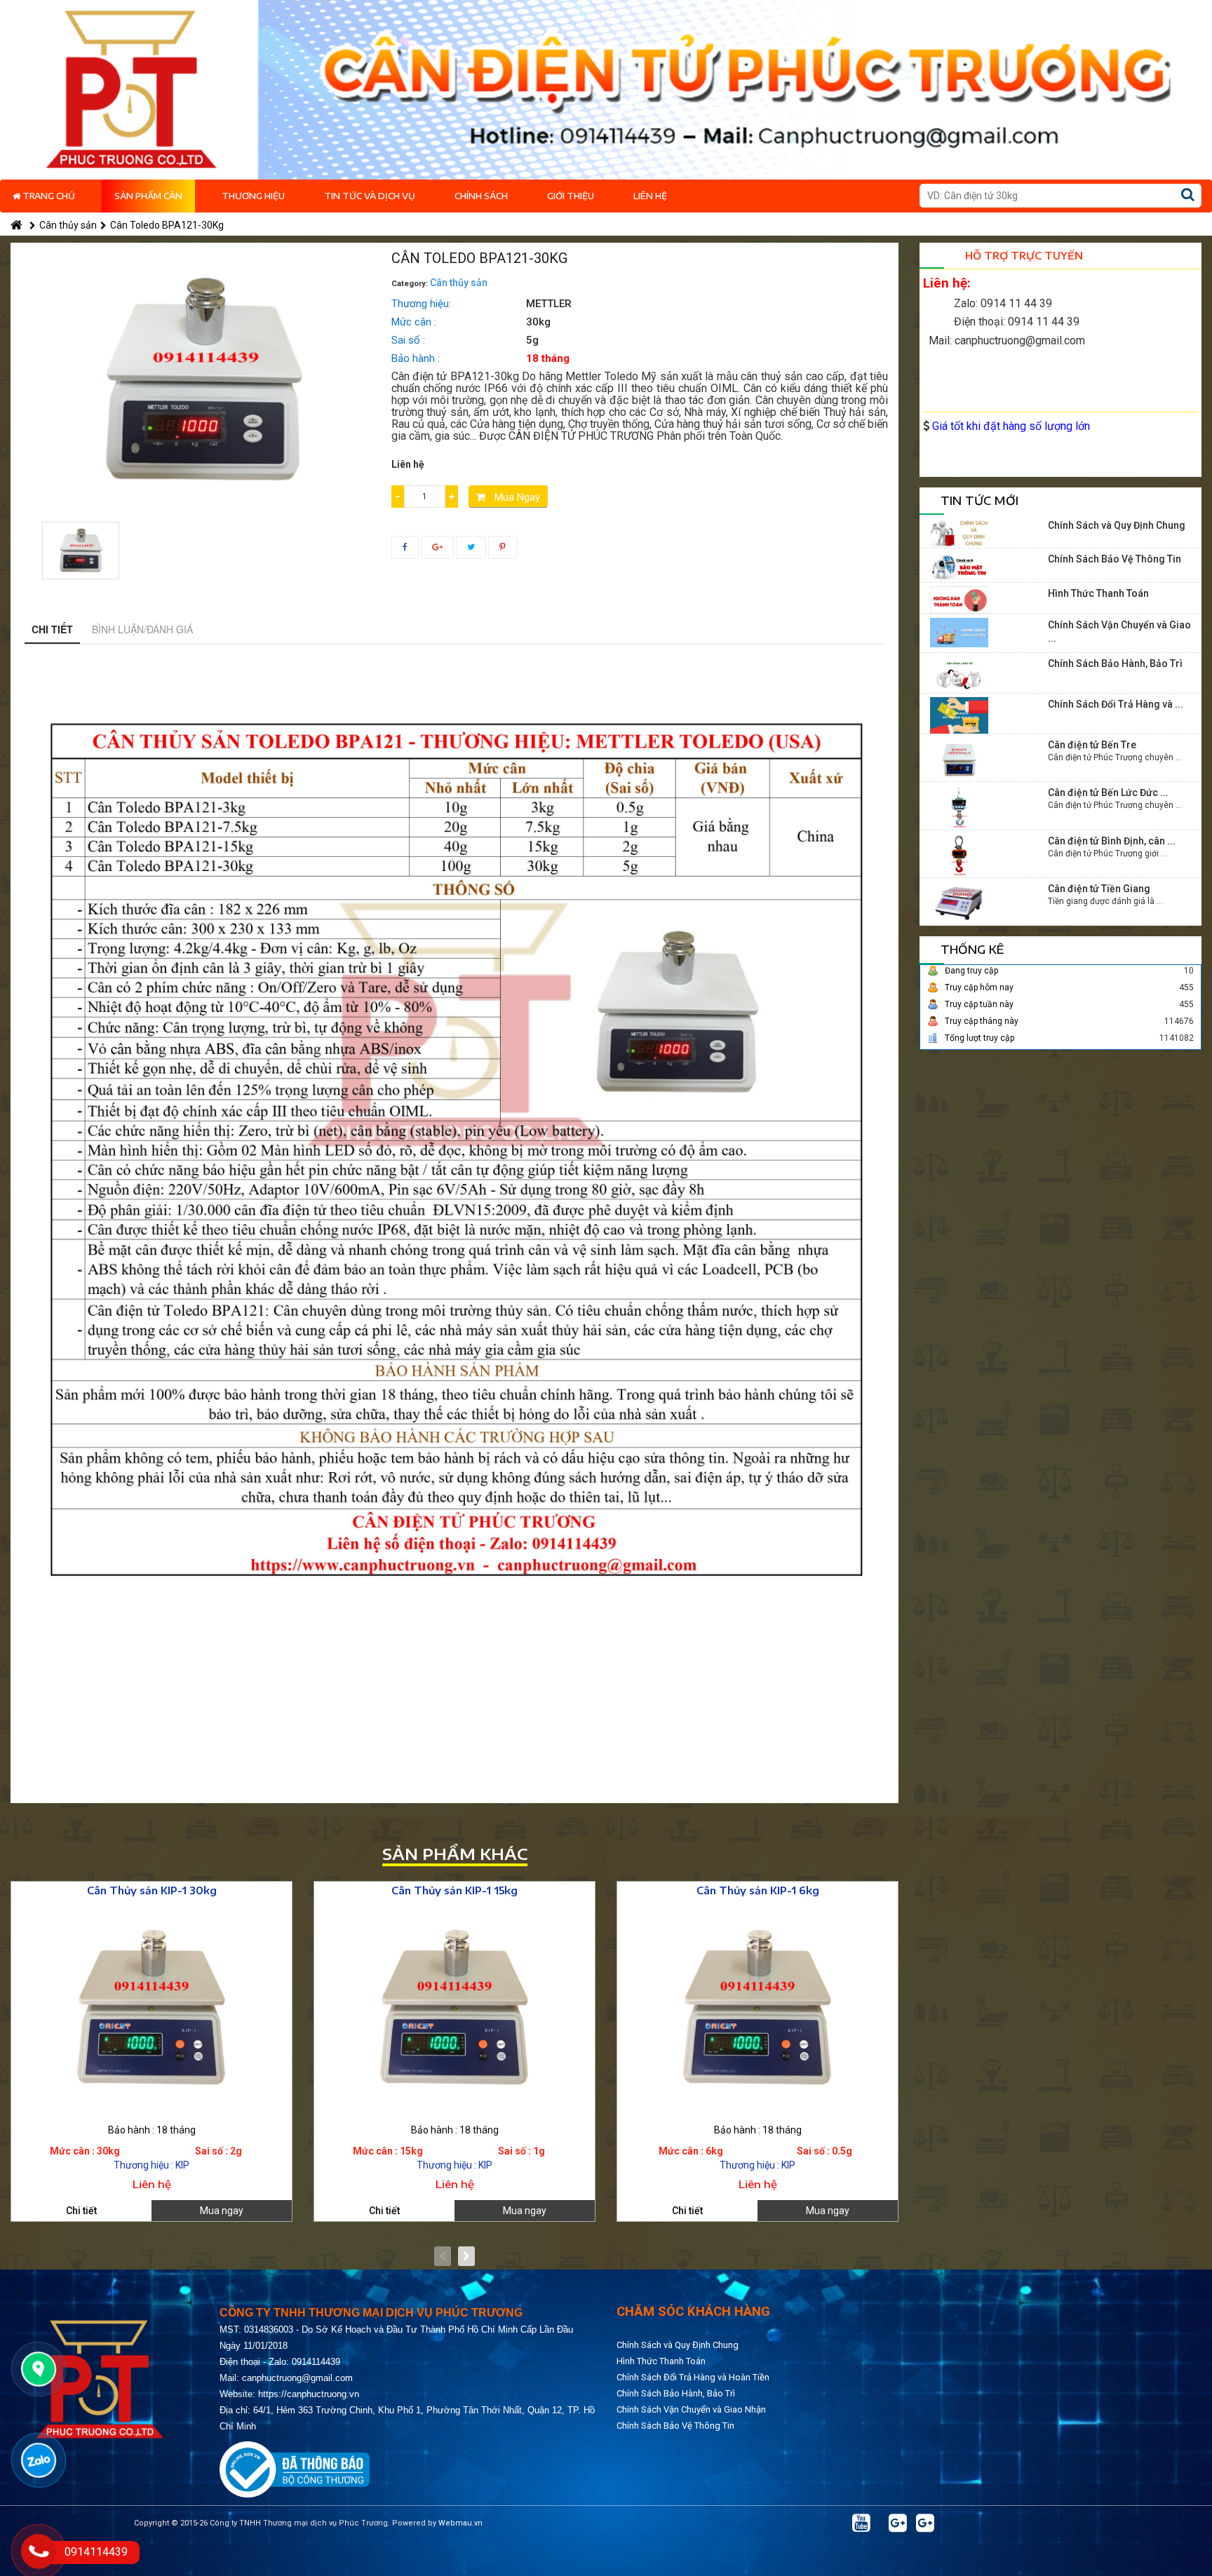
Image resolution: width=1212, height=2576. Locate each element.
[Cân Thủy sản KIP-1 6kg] (757, 2006)
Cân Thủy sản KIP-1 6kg (758, 1890)
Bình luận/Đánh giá (142, 629)
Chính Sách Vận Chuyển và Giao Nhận (691, 2409)
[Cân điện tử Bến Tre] (959, 759)
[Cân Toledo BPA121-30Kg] (81, 551)
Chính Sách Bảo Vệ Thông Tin (1115, 559)
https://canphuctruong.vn (309, 2394)
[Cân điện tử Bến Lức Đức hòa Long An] (959, 807)
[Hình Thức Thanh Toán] (959, 599)
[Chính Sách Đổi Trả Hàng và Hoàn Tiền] (959, 715)
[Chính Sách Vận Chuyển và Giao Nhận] (959, 632)
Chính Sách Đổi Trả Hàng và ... (1116, 704)
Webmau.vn (460, 2523)
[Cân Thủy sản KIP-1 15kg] (454, 2006)
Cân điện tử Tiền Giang (1099, 889)
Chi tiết (52, 629)
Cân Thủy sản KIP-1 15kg (454, 1890)
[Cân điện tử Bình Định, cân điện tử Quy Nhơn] (959, 854)
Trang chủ (48, 196)
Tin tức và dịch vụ (370, 196)
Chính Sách (481, 196)
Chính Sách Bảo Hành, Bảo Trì (1115, 663)
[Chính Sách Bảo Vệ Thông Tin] (959, 566)
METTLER (549, 304)
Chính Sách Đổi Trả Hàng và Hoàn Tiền (693, 2377)
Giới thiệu (571, 196)
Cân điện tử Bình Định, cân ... (1112, 841)
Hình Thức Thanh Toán (1098, 593)
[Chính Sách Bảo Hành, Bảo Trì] (959, 674)
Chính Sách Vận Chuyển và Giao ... (1119, 632)
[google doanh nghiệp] (898, 2523)
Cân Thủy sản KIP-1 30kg (152, 1890)
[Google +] (925, 2523)
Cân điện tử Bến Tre (1092, 745)
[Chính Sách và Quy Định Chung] (959, 532)
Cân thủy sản (68, 225)
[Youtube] (861, 2523)
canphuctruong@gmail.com (297, 2378)
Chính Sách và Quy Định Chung (1117, 525)
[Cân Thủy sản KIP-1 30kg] (151, 2006)
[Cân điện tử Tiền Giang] (959, 903)
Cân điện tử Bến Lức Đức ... (1108, 793)
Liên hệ (650, 196)
